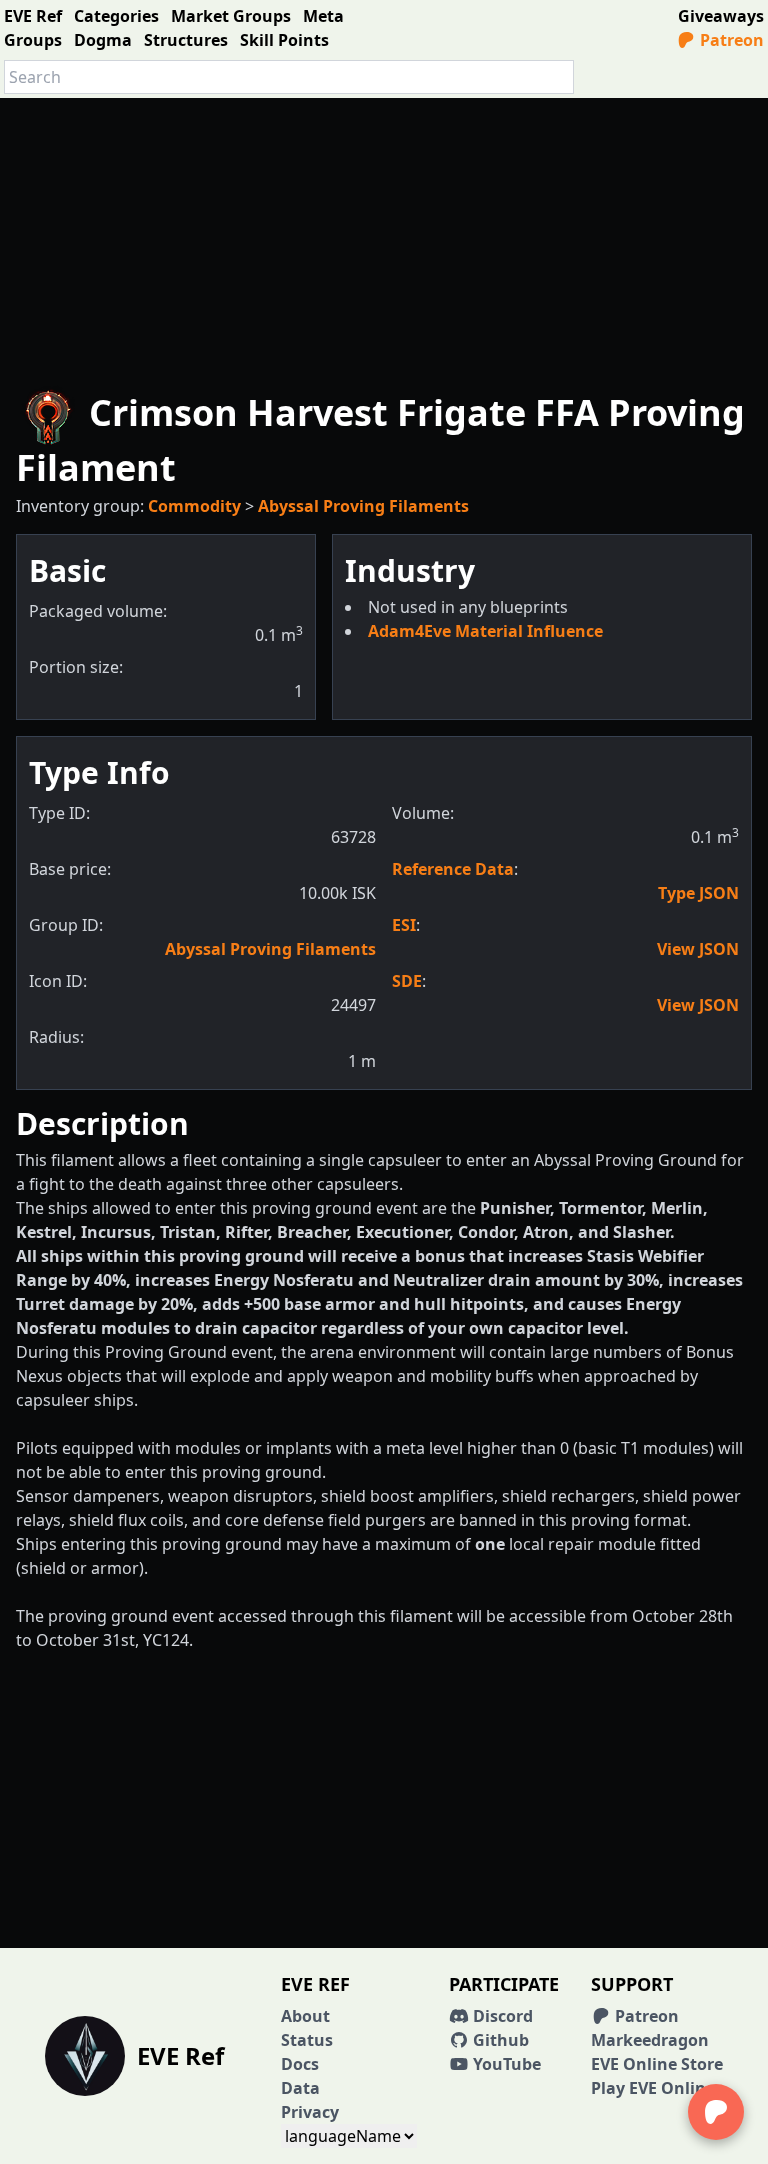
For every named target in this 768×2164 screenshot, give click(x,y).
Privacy (310, 2112)
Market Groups (231, 16)
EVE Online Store (657, 2064)
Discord (501, 2016)
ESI (404, 925)
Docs (300, 2064)
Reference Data (453, 869)
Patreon (730, 40)
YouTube (505, 2064)
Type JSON (698, 893)
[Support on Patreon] (716, 2112)
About (305, 2016)
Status (307, 2040)
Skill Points (284, 40)
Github (499, 2040)
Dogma (103, 40)
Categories (116, 16)
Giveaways (721, 16)
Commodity (194, 506)
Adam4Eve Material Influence (485, 631)
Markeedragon (650, 2040)
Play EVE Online (653, 2088)
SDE (407, 981)
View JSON (698, 949)
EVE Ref (33, 16)
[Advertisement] (384, 238)
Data (300, 2088)
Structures (186, 40)
